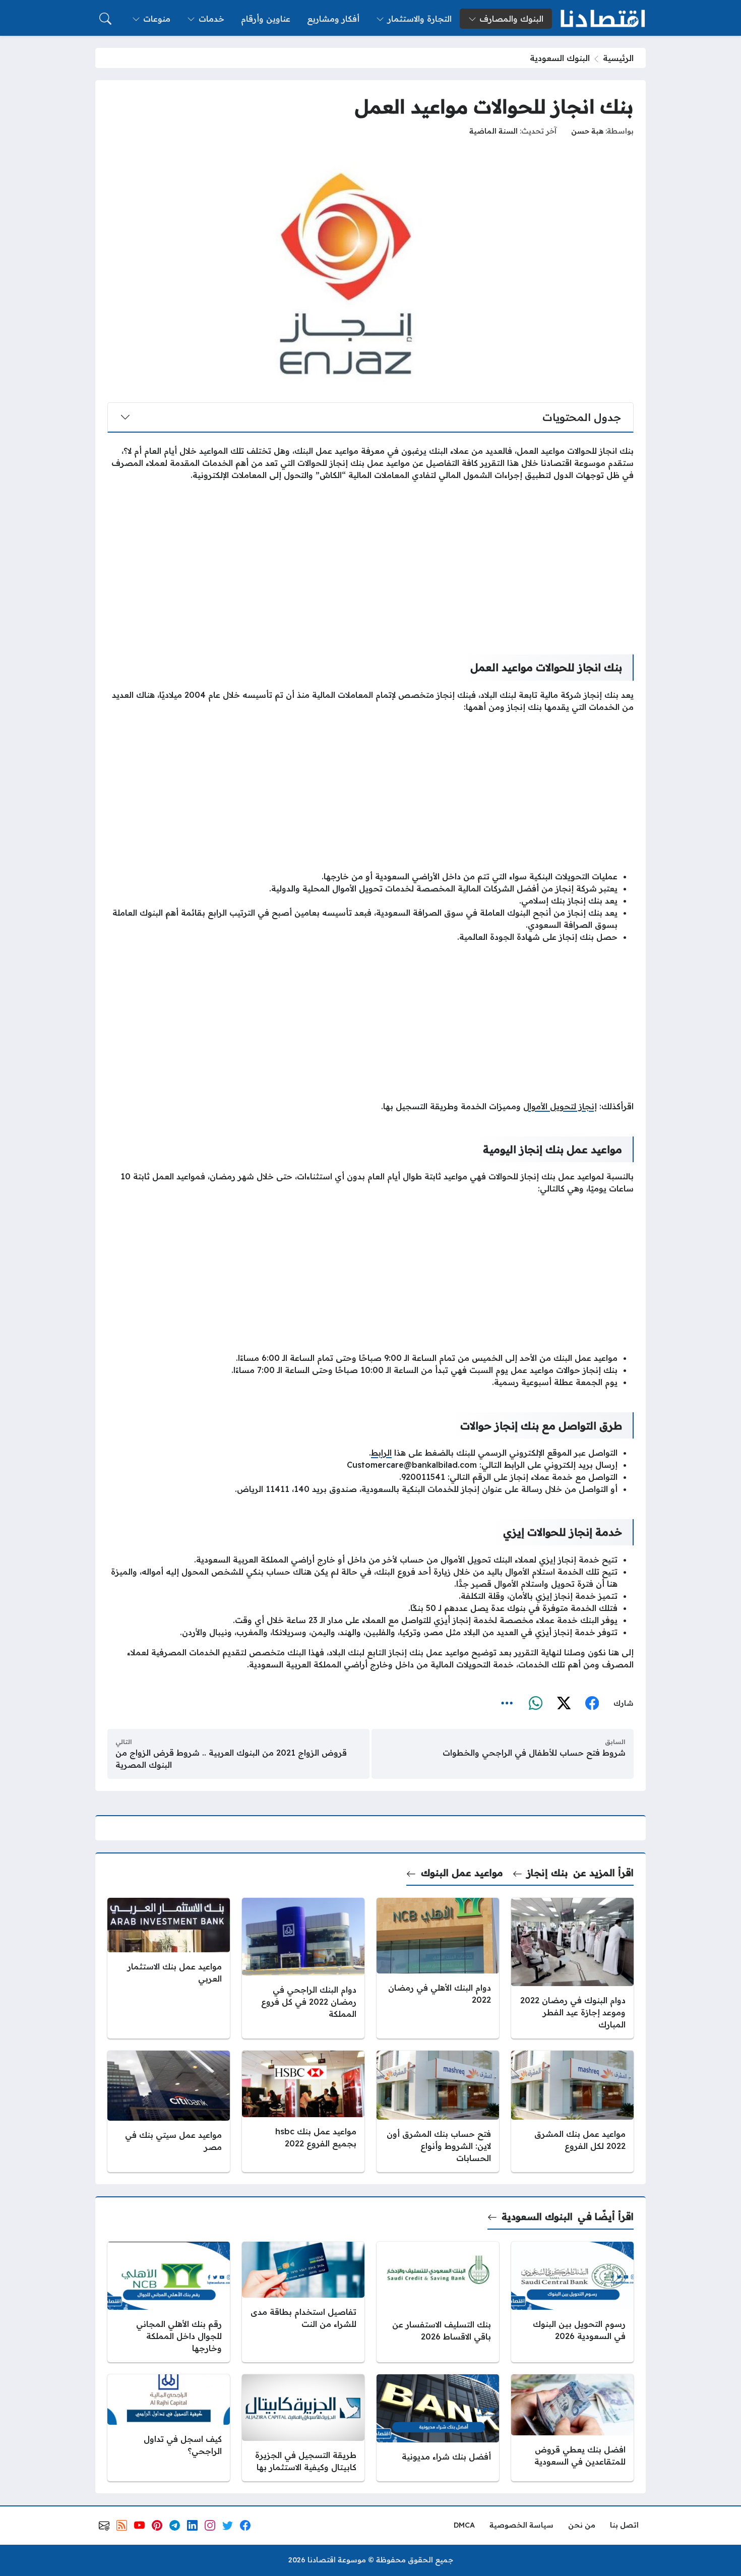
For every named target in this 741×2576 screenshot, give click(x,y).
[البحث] (105, 19)
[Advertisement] (371, 560)
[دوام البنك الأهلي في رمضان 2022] (438, 1968)
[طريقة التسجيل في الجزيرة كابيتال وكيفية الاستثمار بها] (303, 2428)
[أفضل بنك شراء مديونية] (438, 2428)
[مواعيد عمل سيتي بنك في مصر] (169, 2111)
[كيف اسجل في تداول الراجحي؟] (169, 2428)
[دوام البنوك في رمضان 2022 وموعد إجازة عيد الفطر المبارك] (572, 1968)
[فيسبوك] (592, 1704)
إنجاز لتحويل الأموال (560, 1106)
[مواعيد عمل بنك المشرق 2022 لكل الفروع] (572, 2111)
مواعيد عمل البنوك (462, 1873)
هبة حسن (587, 131)
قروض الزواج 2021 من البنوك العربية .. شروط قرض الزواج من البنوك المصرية (231, 1759)
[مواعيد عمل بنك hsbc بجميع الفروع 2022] (303, 2111)
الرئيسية (618, 58)
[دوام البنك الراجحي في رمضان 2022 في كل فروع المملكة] (303, 1968)
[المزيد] (507, 1704)
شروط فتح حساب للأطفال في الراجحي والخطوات (534, 1753)
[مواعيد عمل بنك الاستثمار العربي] (169, 1968)
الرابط (381, 1453)
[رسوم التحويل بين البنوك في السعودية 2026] (572, 2302)
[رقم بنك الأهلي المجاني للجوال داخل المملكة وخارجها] (169, 2302)
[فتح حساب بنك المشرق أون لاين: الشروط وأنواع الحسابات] (438, 2111)
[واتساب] (535, 1704)
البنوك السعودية (560, 58)
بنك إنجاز (547, 1873)
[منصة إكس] (564, 1704)
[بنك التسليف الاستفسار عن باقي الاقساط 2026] (438, 2302)
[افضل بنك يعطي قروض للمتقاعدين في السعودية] (572, 2428)
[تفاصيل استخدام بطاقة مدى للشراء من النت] (303, 2302)
